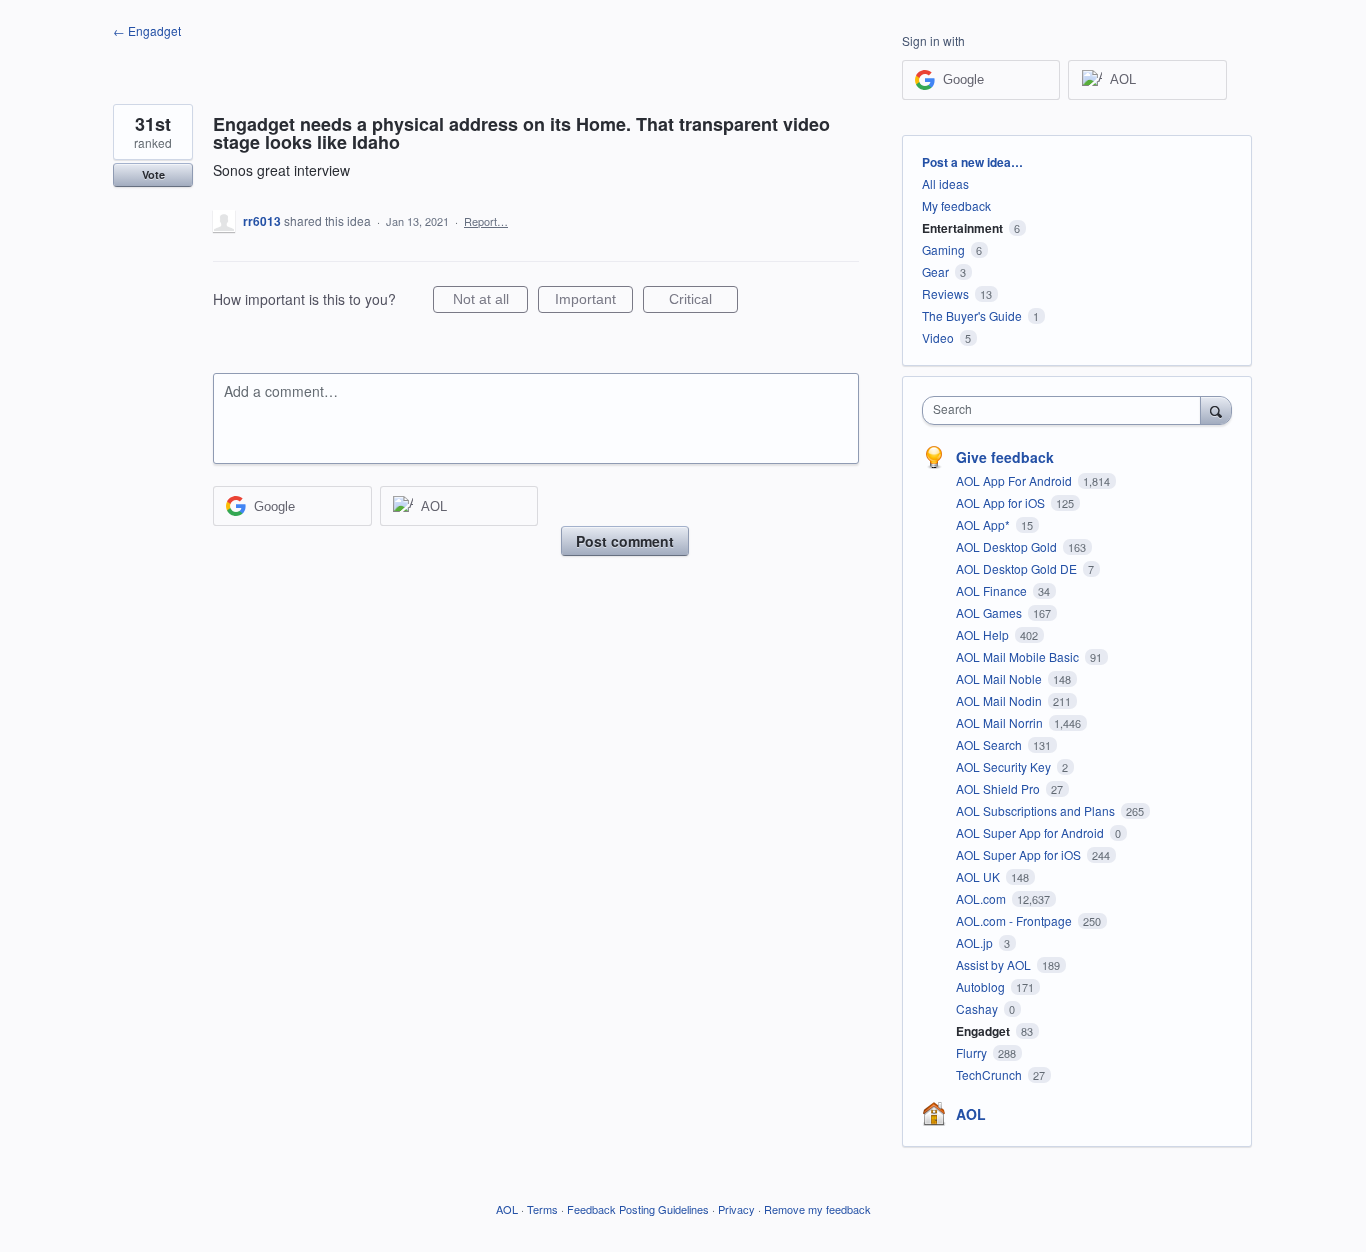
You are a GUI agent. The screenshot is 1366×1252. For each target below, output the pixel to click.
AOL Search (990, 744)
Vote (153, 174)
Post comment (625, 541)
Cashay (978, 1008)
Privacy (736, 1209)
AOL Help (984, 634)
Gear (935, 271)
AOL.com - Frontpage (1015, 920)
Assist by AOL (995, 964)
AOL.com (982, 898)
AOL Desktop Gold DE (1018, 568)
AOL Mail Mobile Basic (1019, 656)
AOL (971, 1114)
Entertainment (962, 228)
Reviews (945, 293)
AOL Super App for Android (1031, 832)
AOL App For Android (1015, 480)
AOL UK (979, 876)
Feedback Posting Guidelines (638, 1209)
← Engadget (147, 30)
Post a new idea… (972, 162)
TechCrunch (990, 1074)
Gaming (943, 249)
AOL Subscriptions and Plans (1037, 810)
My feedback (956, 205)
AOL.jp (976, 942)
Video (938, 337)
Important (594, 302)
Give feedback (1005, 457)
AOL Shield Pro (999, 788)
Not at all (490, 302)
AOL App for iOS (1002, 502)
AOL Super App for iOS (1020, 854)
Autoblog (982, 986)
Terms (542, 1209)
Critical (703, 302)
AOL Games (990, 612)
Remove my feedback (817, 1209)
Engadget (984, 1031)
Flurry (973, 1052)
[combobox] (1066, 410)
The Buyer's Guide (972, 315)
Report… (486, 221)
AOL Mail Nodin (1000, 700)
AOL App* (984, 524)
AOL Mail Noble (1000, 678)
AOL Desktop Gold (1008, 546)
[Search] (1216, 410)
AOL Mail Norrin (1001, 722)
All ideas (945, 183)
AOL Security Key (1005, 766)
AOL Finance (993, 590)
